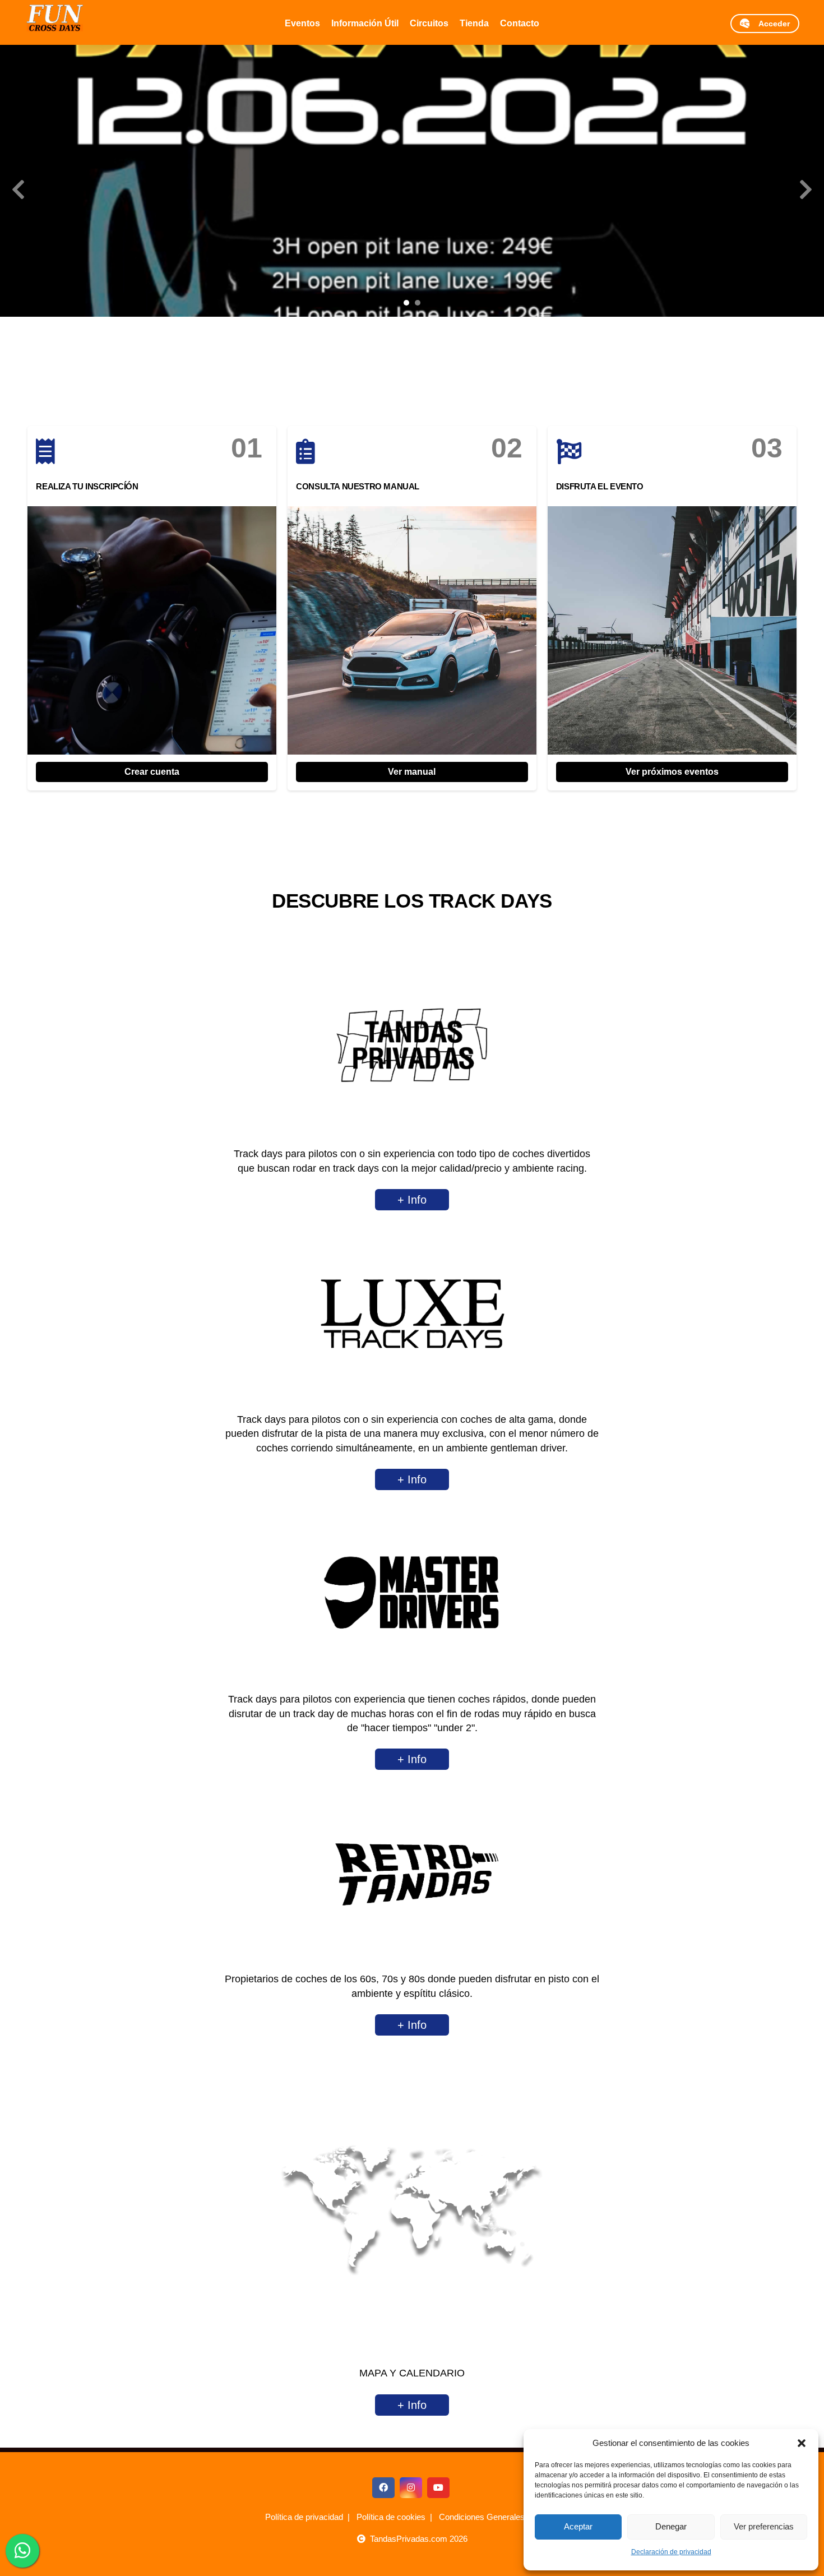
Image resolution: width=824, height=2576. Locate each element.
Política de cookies (391, 2517)
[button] (802, 2443)
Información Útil (365, 23)
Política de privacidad (304, 2517)
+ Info (412, 1200)
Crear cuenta (152, 772)
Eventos (302, 23)
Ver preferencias (764, 2526)
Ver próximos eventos (672, 772)
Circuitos (429, 23)
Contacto (520, 23)
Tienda (474, 23)
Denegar (671, 2526)
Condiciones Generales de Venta (499, 2517)
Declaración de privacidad (671, 2552)
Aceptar (578, 2526)
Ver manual (412, 772)
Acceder (770, 24)
